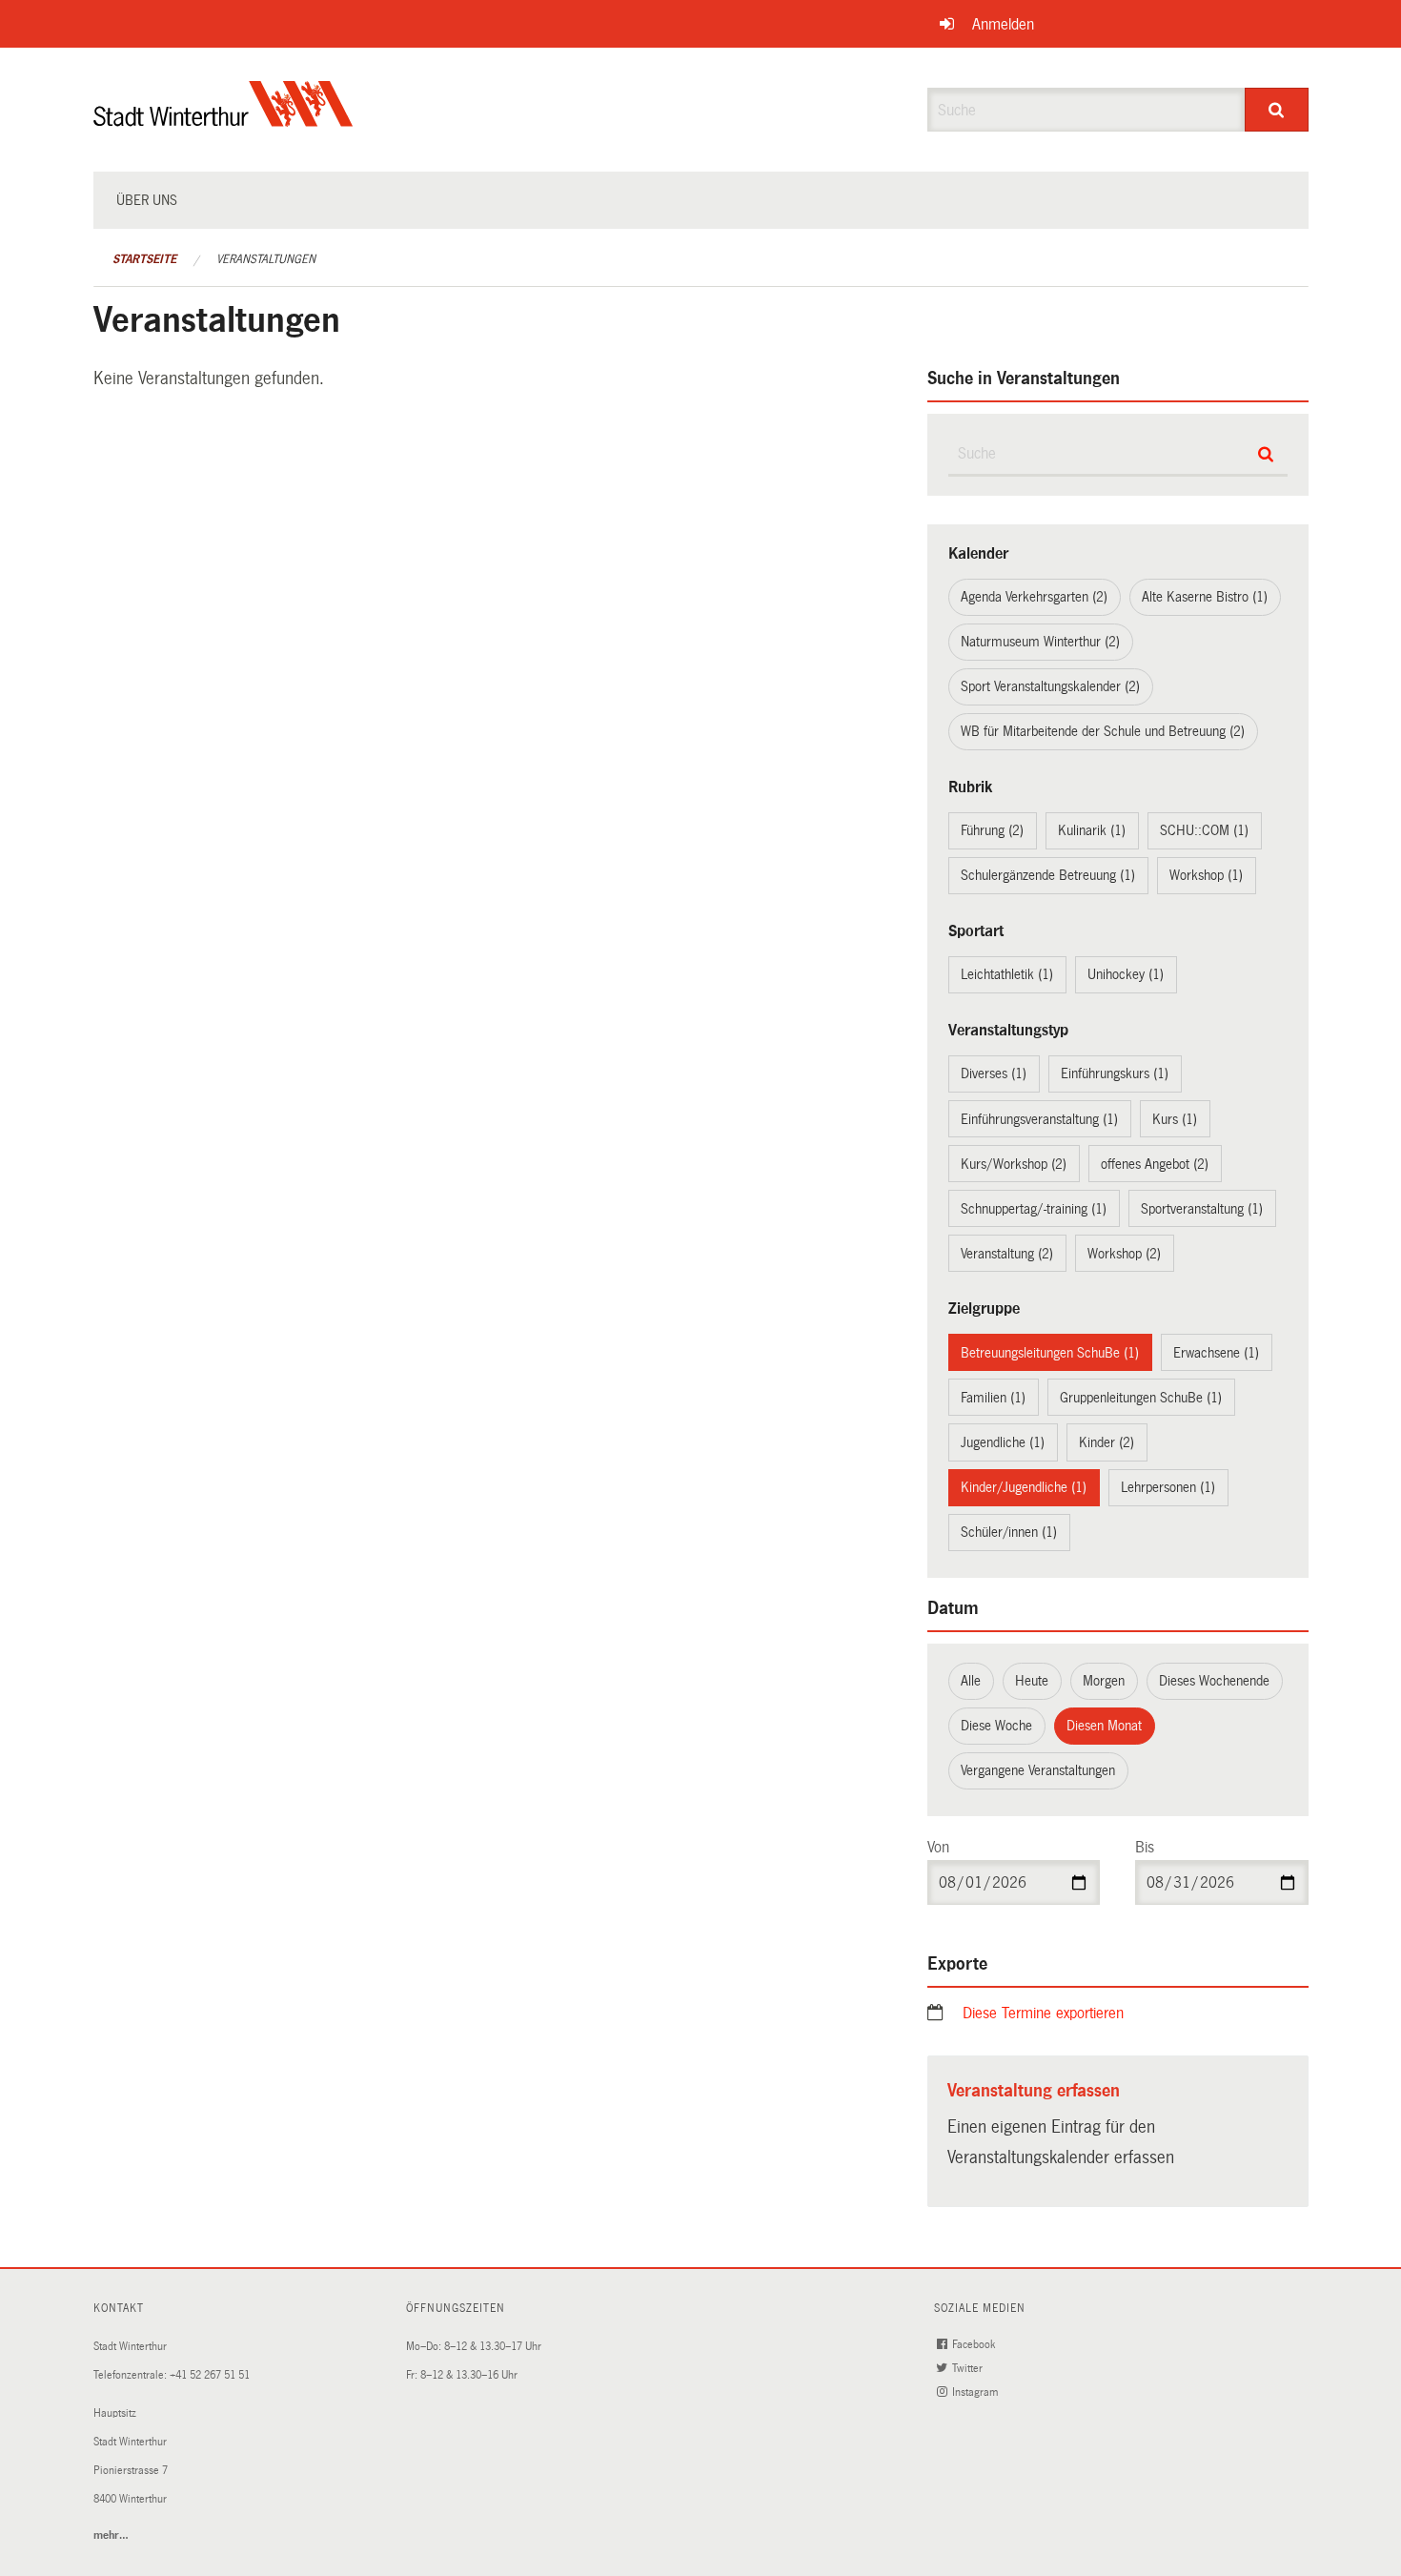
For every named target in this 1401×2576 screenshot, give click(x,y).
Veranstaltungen (266, 259)
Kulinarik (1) (1092, 830)
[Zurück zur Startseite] (223, 120)
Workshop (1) (1206, 875)
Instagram (976, 2392)
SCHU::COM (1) (1204, 830)
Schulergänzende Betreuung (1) (1048, 875)
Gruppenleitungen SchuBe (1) (1141, 1398)
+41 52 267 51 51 (210, 2375)
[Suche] (1277, 110)
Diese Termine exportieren (1043, 2013)
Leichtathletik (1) (1007, 974)
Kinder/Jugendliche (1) (1024, 1487)
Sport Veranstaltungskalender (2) (1050, 686)
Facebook (975, 2345)
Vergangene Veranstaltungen (1038, 1770)
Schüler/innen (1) (1009, 1532)
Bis (1145, 1847)
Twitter (969, 2369)
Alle (971, 1681)
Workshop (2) (1124, 1254)
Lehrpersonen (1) (1168, 1487)
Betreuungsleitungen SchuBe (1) (1050, 1353)
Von (938, 1847)
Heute (1032, 1681)
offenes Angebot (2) (1155, 1164)
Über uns (147, 200)
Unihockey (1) (1126, 974)
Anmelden (1003, 24)
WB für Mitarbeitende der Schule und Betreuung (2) (1103, 731)
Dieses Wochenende (1214, 1681)
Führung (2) (992, 830)
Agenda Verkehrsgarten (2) (1034, 597)
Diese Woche (996, 1726)
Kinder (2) (1107, 1442)
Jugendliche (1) (1003, 1442)
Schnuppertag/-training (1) (1034, 1209)
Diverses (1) (994, 1073)
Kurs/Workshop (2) (1014, 1164)
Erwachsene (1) (1216, 1353)
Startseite (144, 259)
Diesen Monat (1104, 1726)
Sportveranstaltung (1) (1202, 1209)
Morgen (1104, 1681)
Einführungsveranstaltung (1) (1039, 1119)
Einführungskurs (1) (1115, 1073)
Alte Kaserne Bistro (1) (1205, 597)
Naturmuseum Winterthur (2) (1040, 642)
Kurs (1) (1175, 1119)
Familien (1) (993, 1398)
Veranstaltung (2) (1007, 1254)
